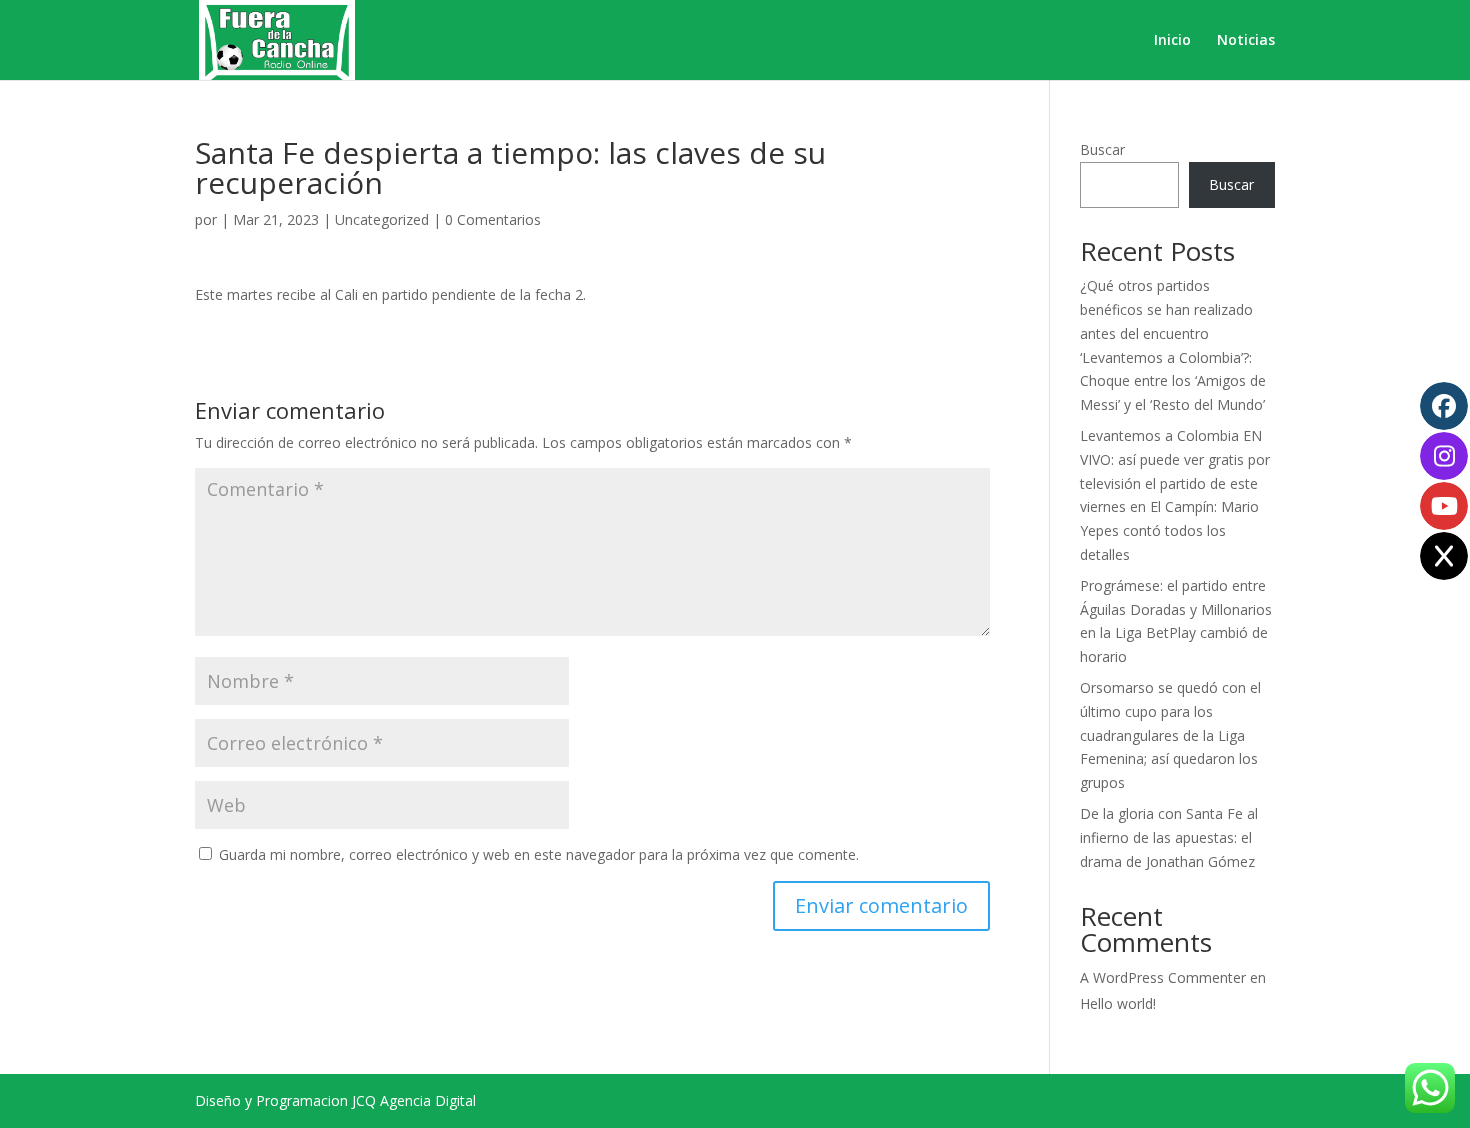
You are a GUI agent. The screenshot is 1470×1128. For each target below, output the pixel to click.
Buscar (1102, 149)
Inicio (1172, 41)
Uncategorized (382, 219)
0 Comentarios (493, 219)
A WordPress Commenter (1163, 977)
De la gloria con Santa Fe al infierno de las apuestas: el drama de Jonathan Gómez (1169, 837)
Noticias (1246, 41)
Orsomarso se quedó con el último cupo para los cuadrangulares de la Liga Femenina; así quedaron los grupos (1170, 735)
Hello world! (1118, 1003)
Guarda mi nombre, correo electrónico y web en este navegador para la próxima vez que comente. (539, 854)
